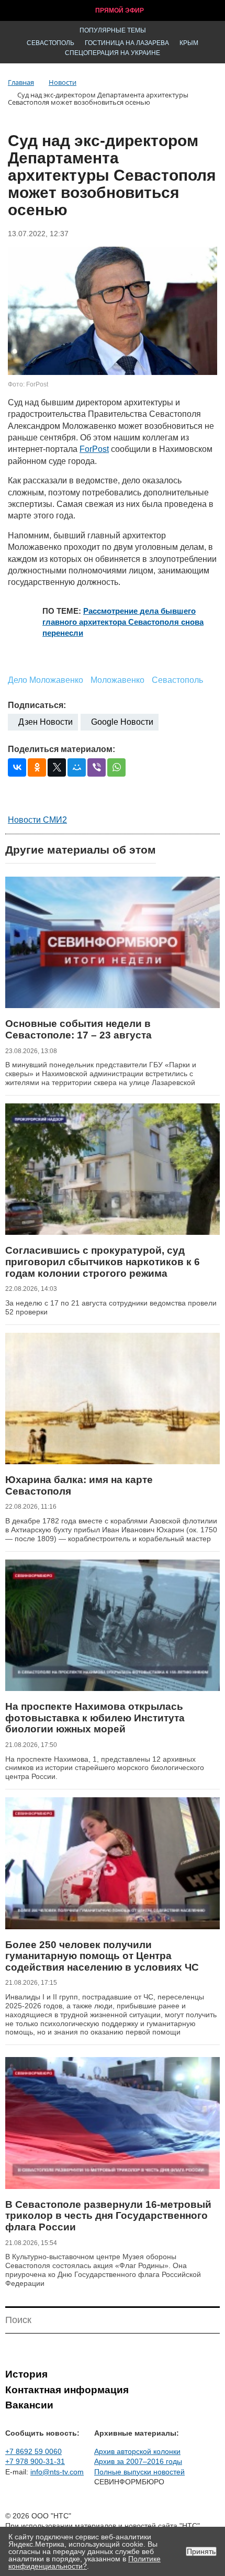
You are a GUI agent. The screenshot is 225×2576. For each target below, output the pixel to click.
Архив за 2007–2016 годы (138, 2461)
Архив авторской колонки (137, 2451)
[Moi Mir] (77, 767)
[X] (57, 767)
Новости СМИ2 (37, 820)
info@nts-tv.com (57, 2472)
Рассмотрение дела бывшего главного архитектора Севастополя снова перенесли (123, 622)
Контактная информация (67, 2390)
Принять (201, 2551)
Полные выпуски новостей (139, 2472)
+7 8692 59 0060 (33, 2451)
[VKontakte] (17, 767)
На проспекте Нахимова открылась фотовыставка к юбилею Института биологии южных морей (95, 1718)
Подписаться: (37, 705)
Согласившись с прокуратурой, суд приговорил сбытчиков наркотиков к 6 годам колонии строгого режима (103, 1262)
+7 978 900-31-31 (35, 2461)
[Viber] (97, 767)
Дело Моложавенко (46, 680)
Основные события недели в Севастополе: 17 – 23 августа (78, 1029)
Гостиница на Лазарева (127, 43)
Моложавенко (117, 680)
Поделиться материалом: (61, 749)
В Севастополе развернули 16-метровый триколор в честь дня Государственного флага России (108, 2216)
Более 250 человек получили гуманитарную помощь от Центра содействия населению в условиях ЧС (102, 1956)
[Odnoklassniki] (37, 767)
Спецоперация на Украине (113, 53)
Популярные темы (113, 30)
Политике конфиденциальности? (85, 2562)
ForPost (94, 449)
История (26, 2374)
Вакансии (29, 2405)
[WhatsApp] (116, 767)
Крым (189, 43)
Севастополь (50, 43)
